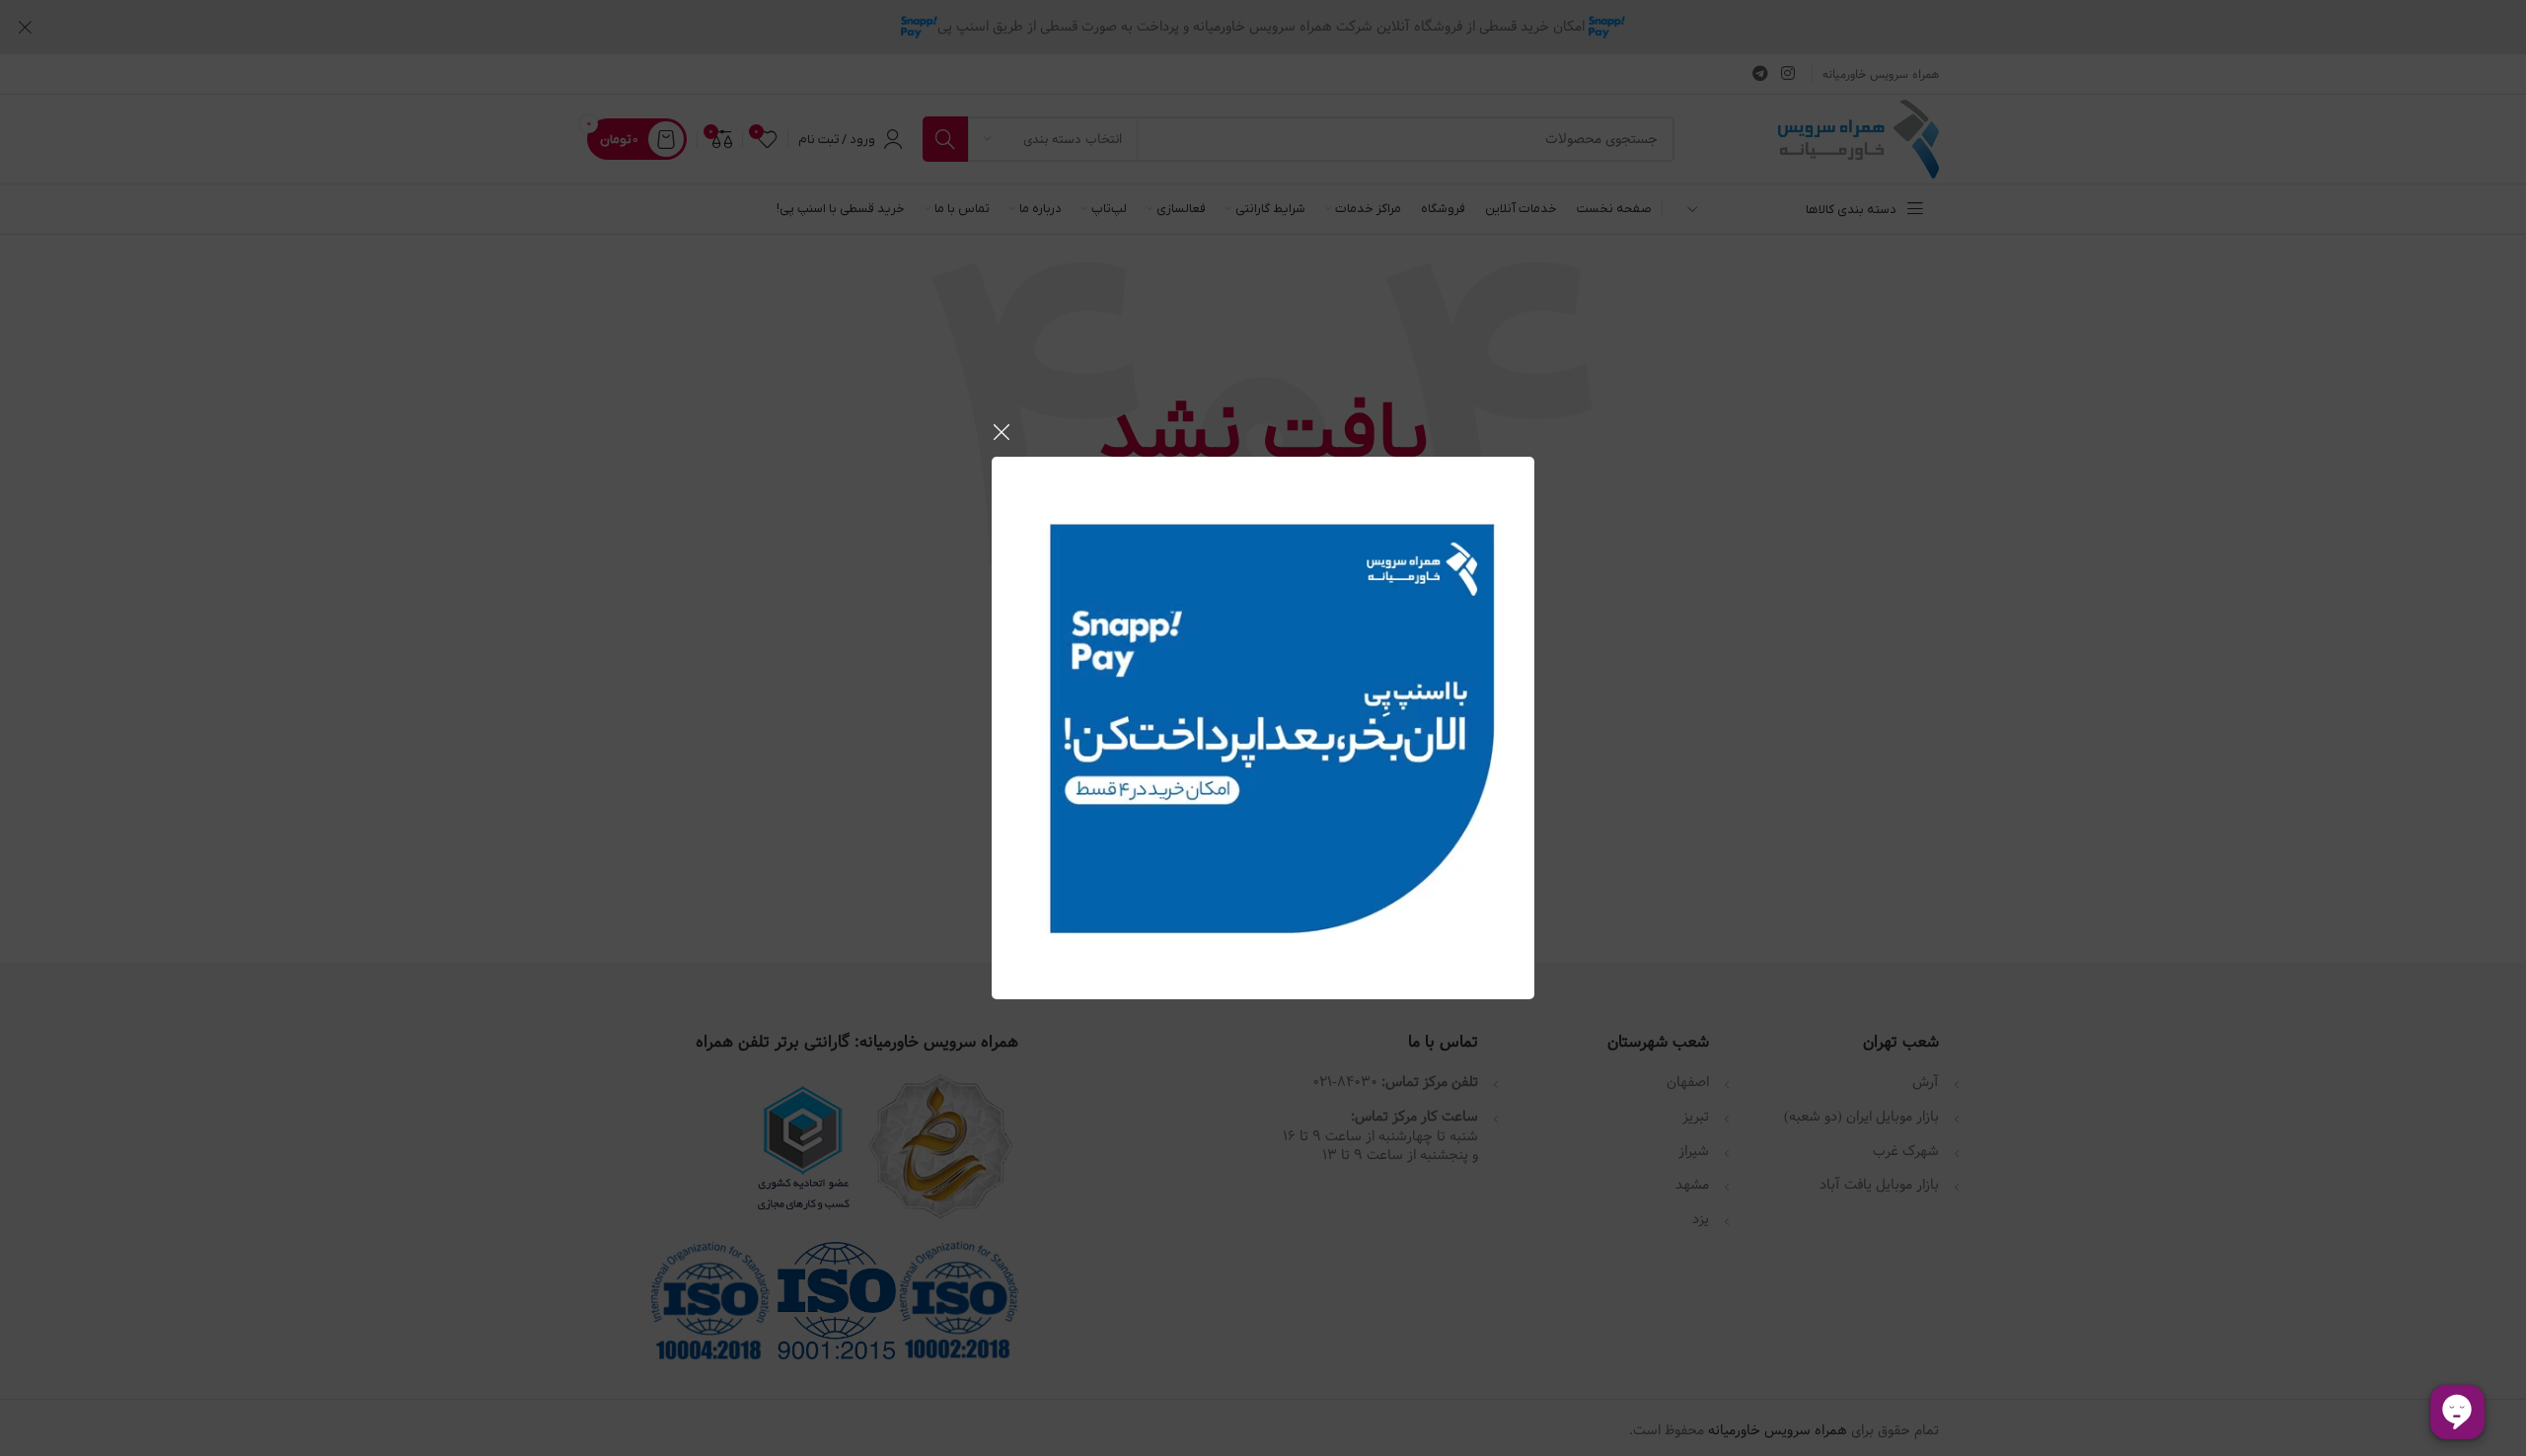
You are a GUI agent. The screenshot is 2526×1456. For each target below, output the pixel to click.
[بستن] (1002, 432)
